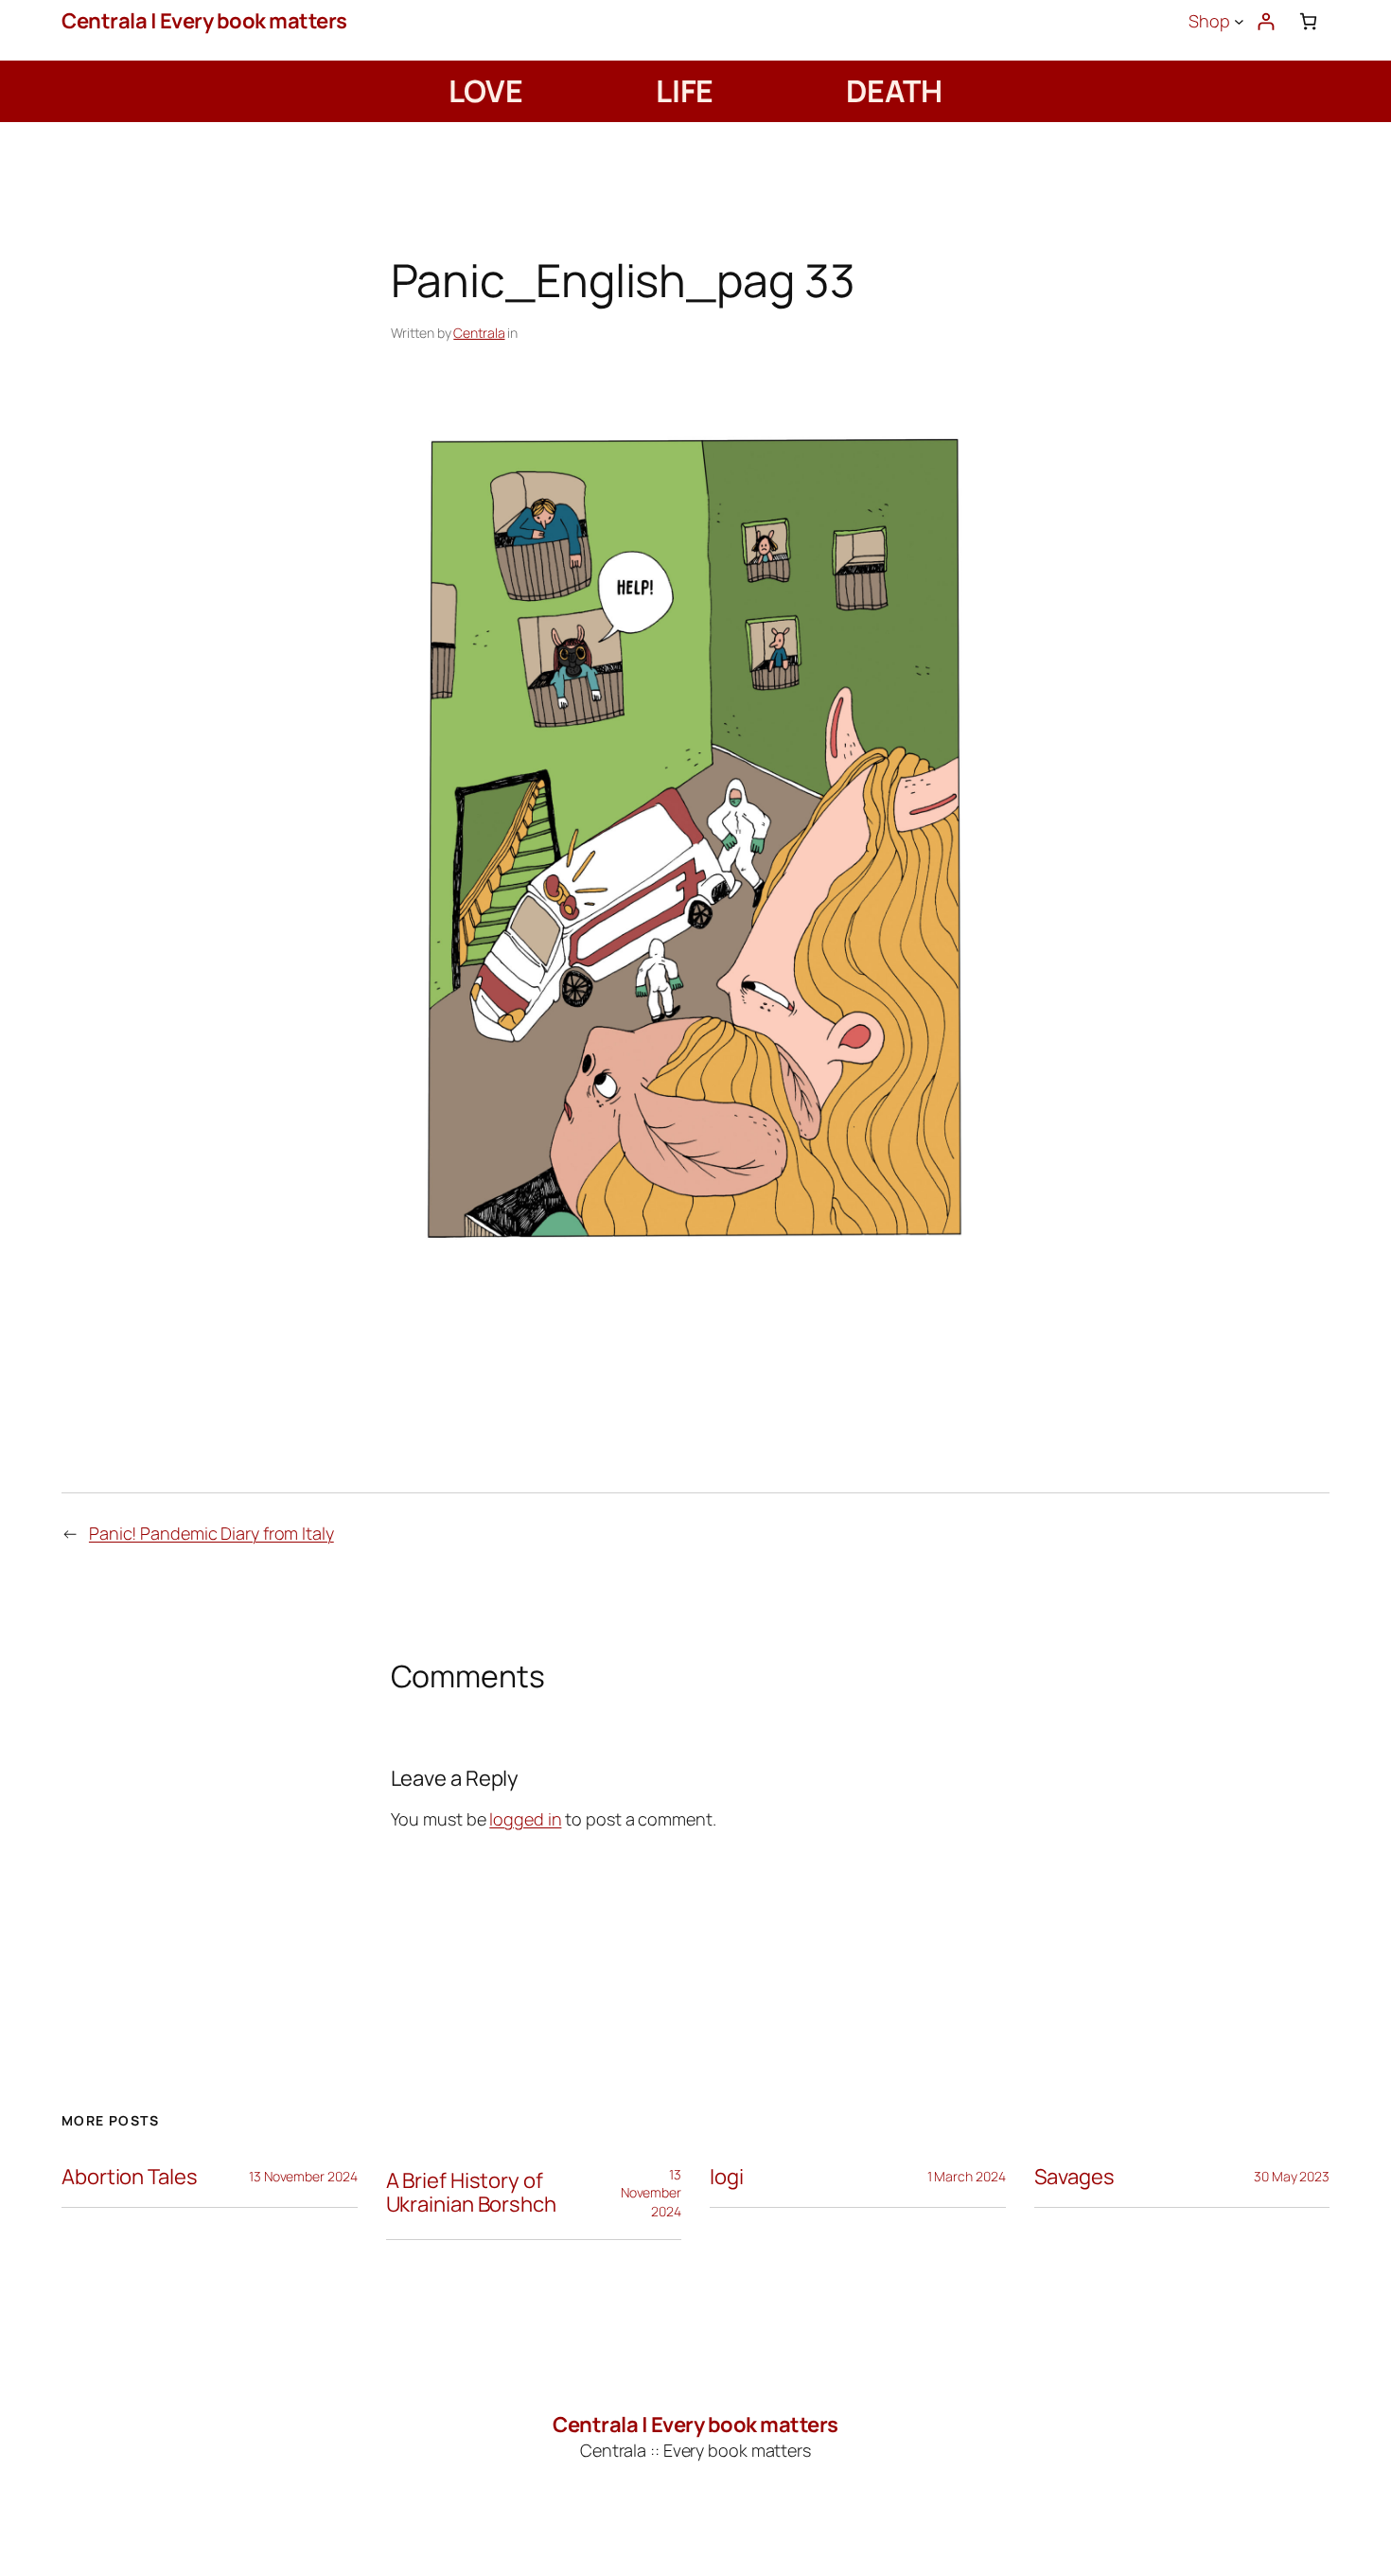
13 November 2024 (303, 2176)
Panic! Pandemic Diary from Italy (211, 1533)
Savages (1074, 2177)
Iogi (727, 2177)
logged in (525, 1819)
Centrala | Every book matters (204, 21)
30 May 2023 (1292, 2176)
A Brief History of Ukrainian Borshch (471, 2193)
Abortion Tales (130, 2177)
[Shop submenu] (1239, 21)
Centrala (479, 333)
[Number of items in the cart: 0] (1308, 21)
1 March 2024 (967, 2176)
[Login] (1266, 21)
